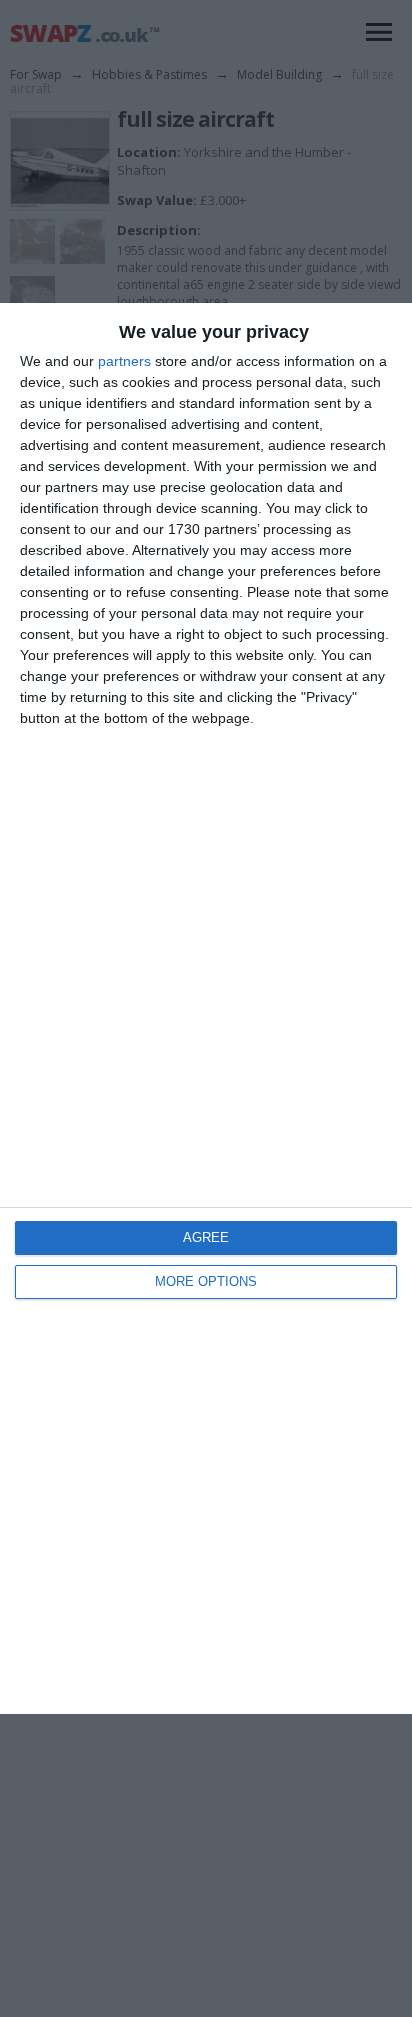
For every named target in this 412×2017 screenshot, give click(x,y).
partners (124, 361)
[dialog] (206, 1009)
